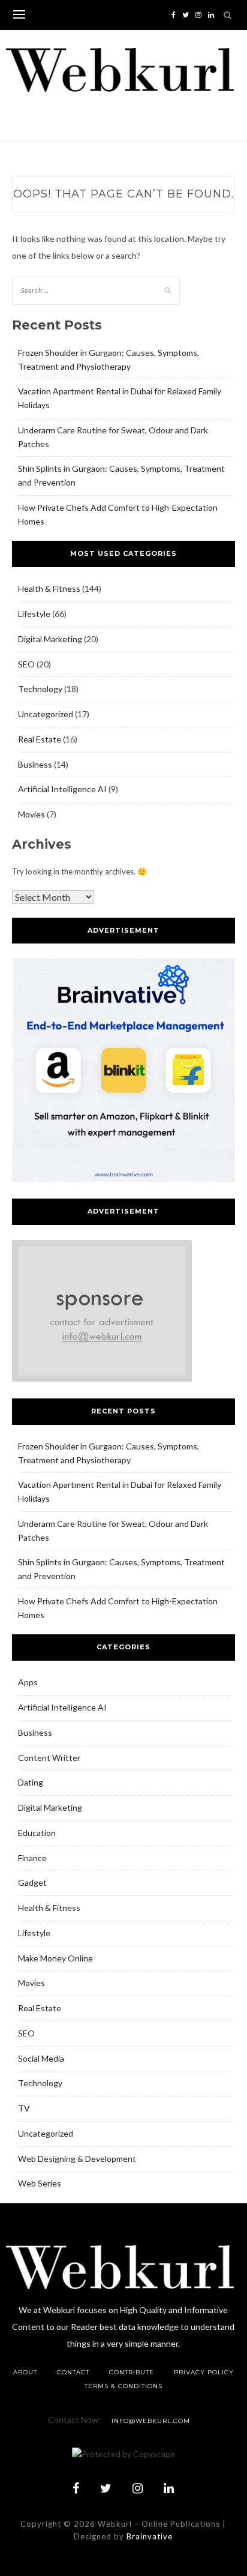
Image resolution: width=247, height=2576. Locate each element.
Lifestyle (34, 614)
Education (37, 1833)
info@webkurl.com (151, 2421)
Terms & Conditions (123, 2386)
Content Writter (49, 1758)
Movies (31, 814)
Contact (73, 2372)
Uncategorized (46, 714)
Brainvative (150, 2536)
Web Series (40, 2183)
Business (35, 764)
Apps (28, 1682)
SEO (26, 664)
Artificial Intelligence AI (62, 789)
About (25, 2372)
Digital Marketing (50, 639)
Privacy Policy (204, 2372)
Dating (31, 1782)
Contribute (132, 2372)
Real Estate (40, 739)
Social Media (41, 2058)
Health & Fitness (49, 588)
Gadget (32, 1882)
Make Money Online (55, 1958)
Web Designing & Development (77, 2159)
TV (24, 2108)
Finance (32, 1858)
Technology (40, 689)
